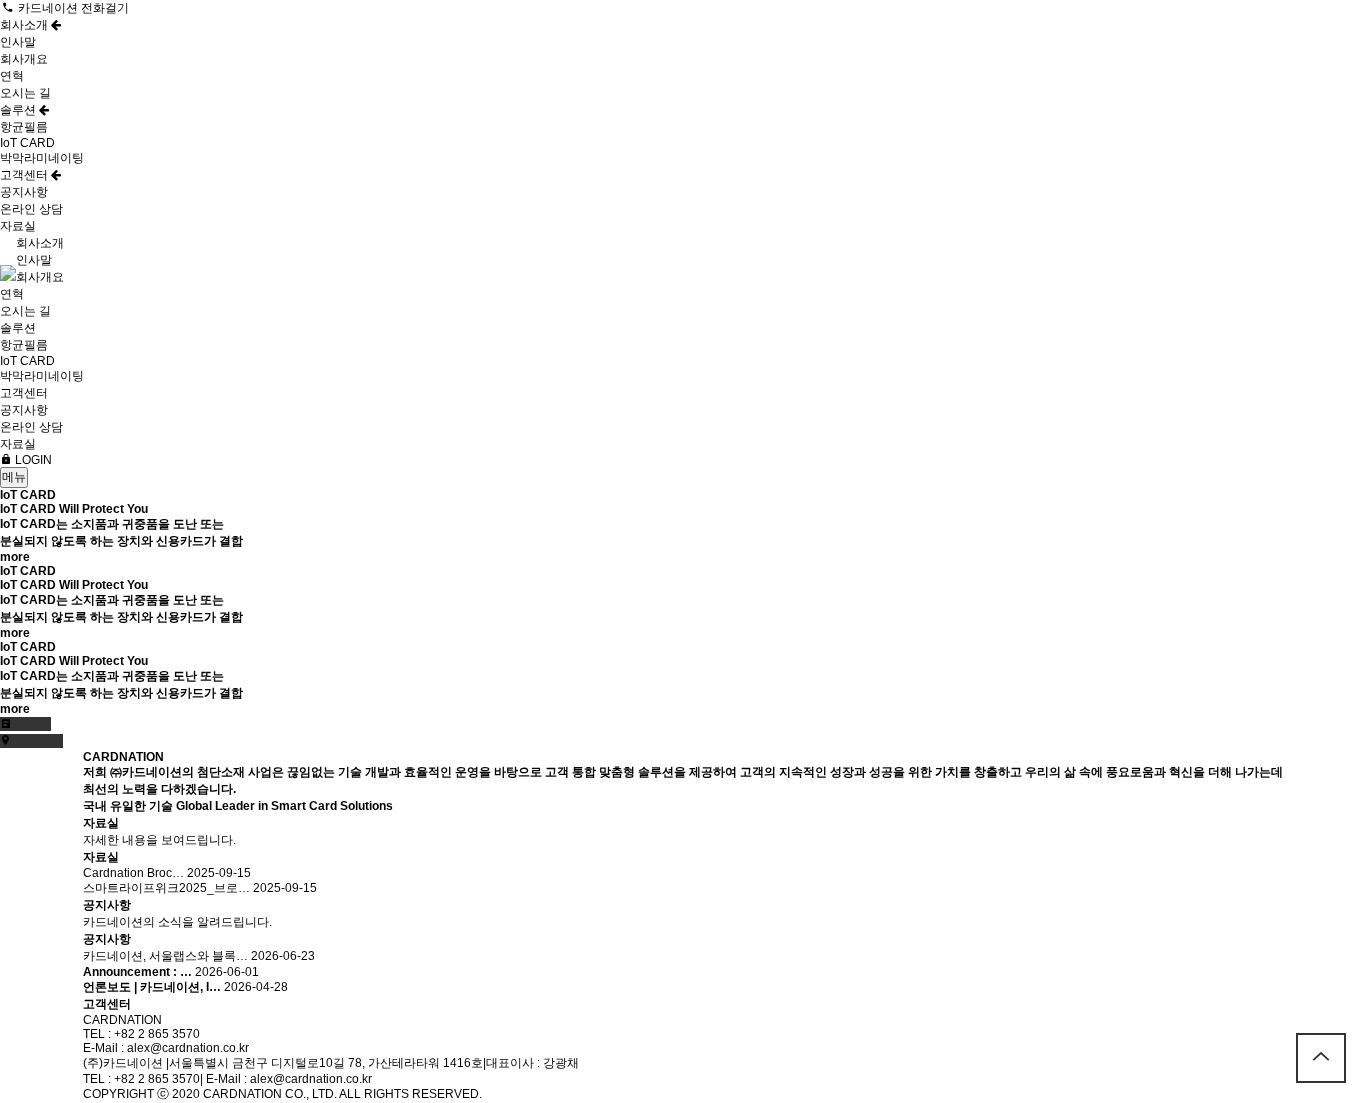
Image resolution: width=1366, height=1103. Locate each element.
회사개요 (24, 59)
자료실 (18, 226)
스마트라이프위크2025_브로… (166, 888)
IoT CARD (27, 143)
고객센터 (25, 175)
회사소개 (25, 25)
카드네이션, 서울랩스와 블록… (165, 956)
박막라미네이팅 (42, 158)
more (15, 557)
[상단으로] (1321, 1058)
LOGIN (32, 460)
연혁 (12, 76)
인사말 (18, 42)
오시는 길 (25, 93)
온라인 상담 (31, 209)
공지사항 (24, 192)
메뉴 (14, 477)
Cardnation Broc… (133, 873)
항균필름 (24, 127)
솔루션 (19, 110)
